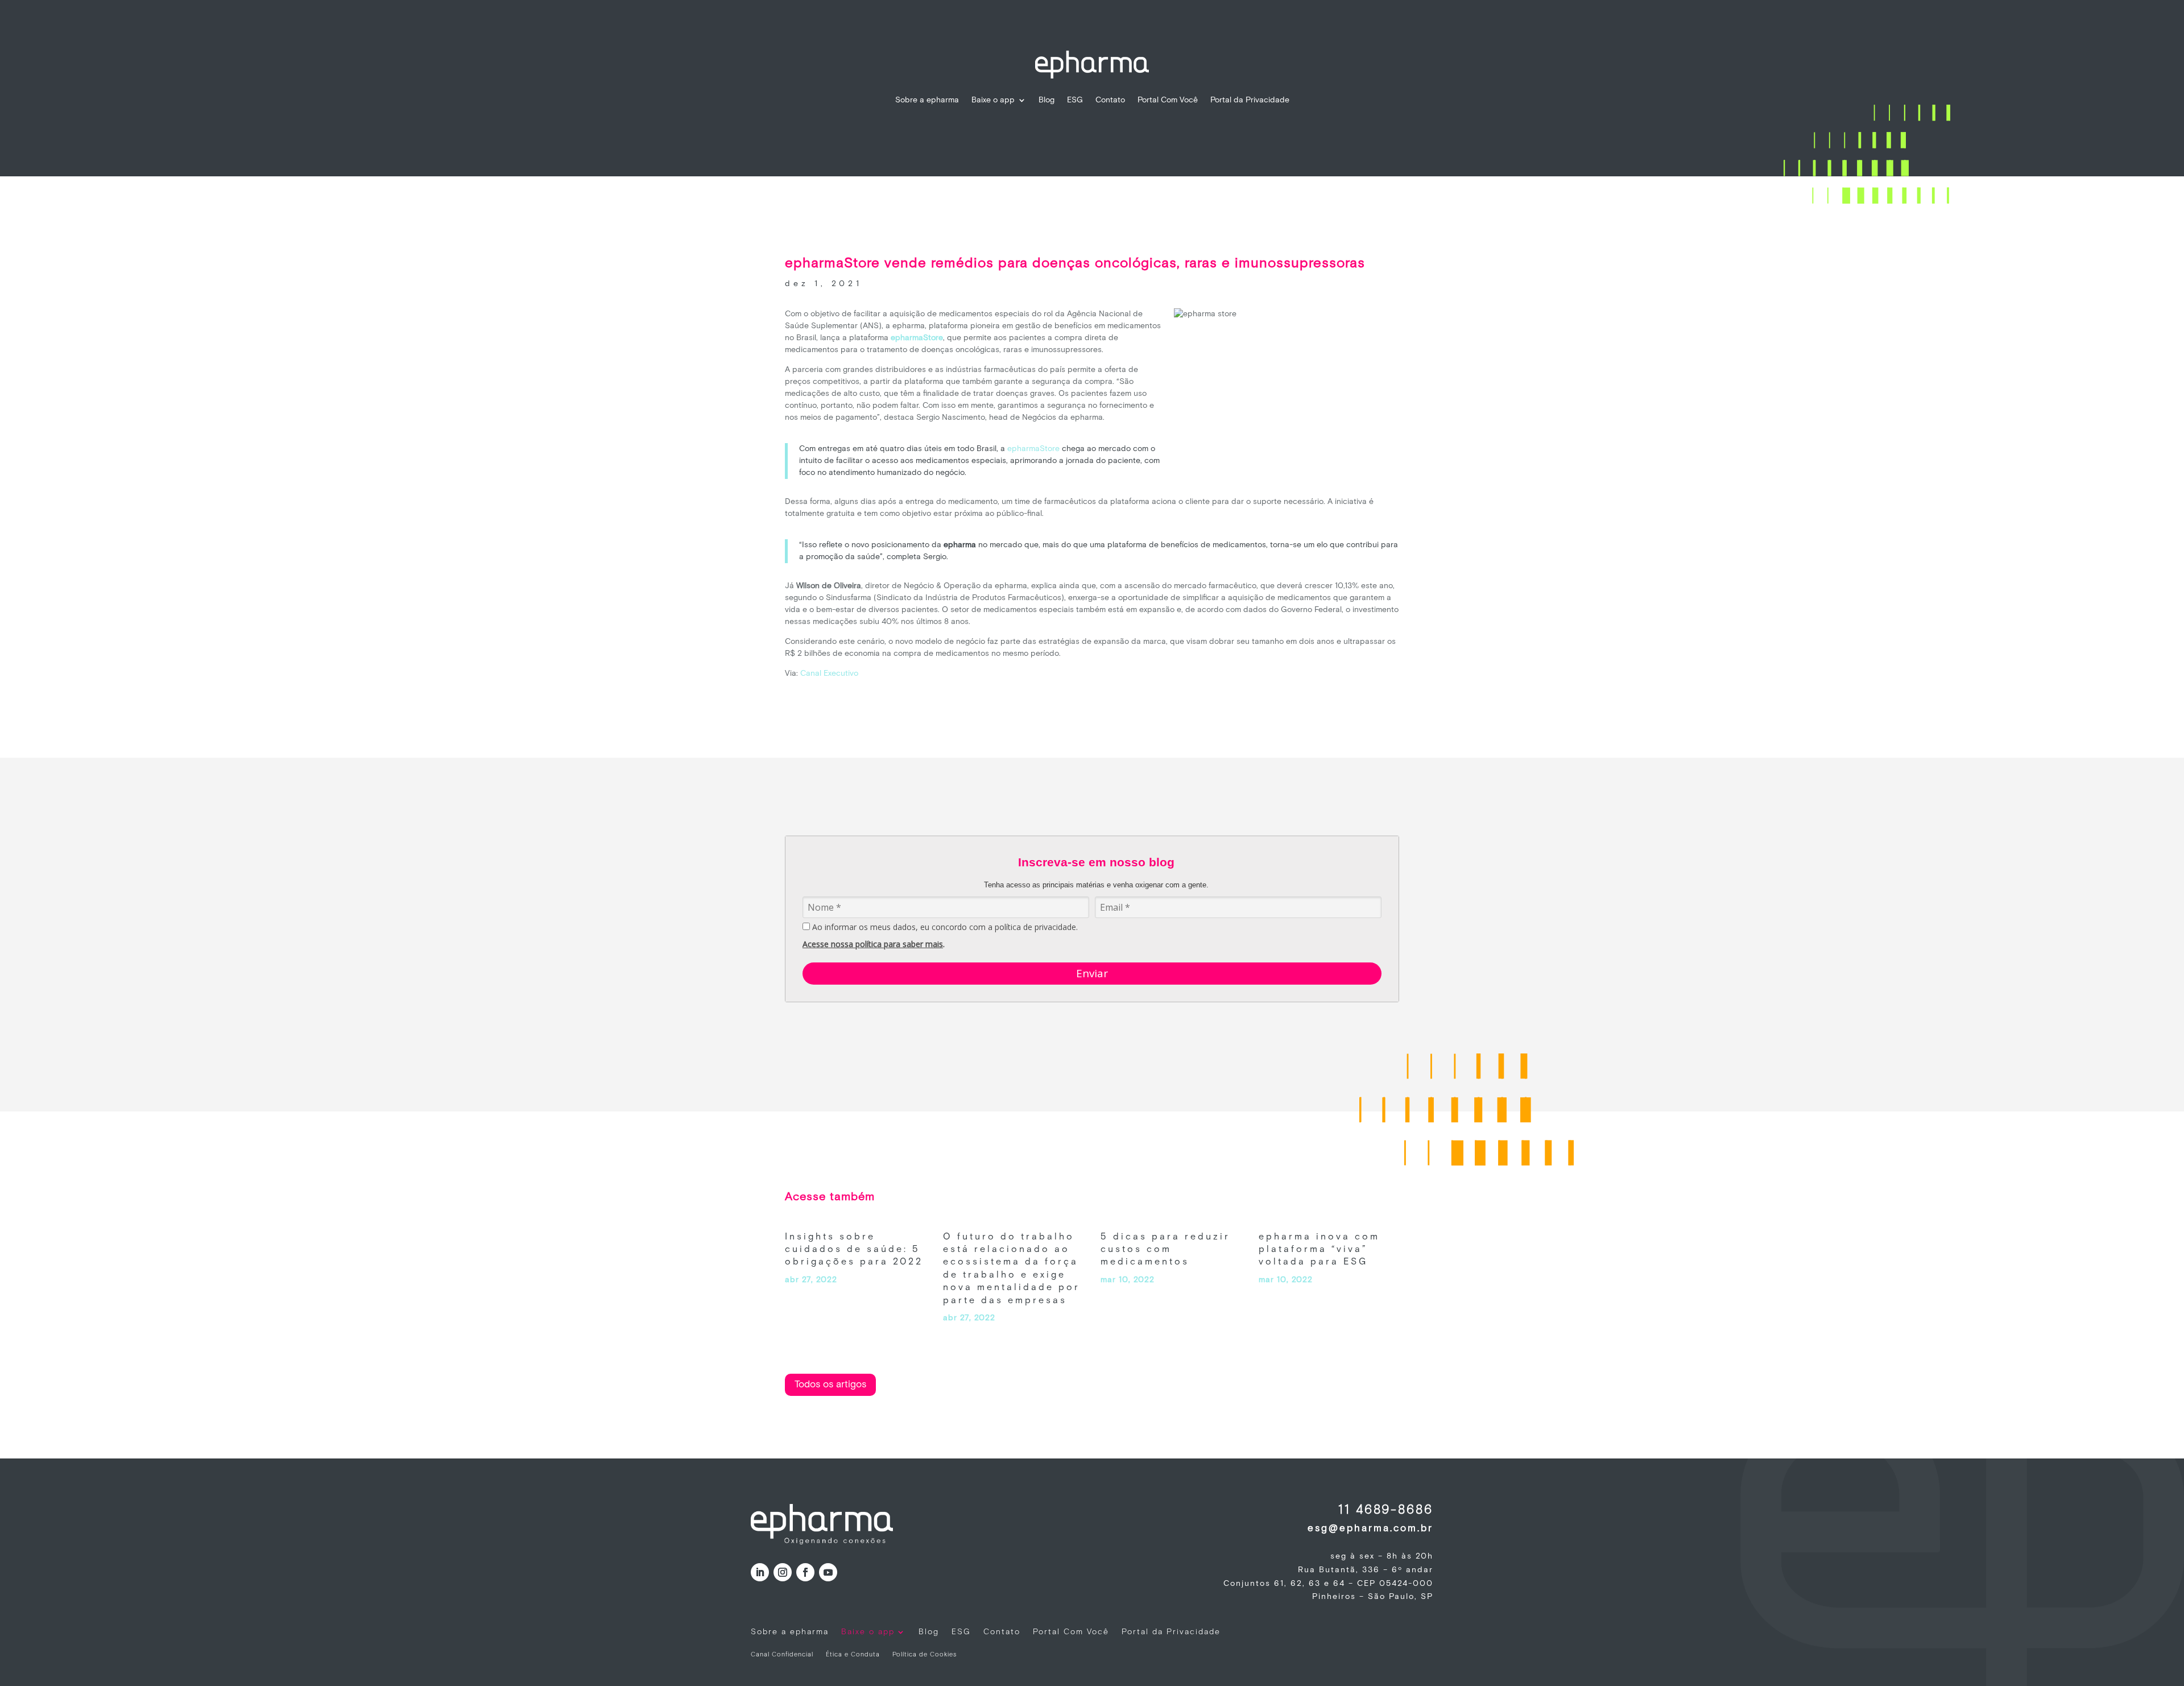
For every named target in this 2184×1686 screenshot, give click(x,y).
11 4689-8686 (1386, 1510)
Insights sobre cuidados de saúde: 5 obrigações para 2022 (854, 1250)
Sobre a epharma (927, 100)
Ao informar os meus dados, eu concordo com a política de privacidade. (944, 927)
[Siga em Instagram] (783, 1572)
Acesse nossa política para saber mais (873, 944)
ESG (1075, 100)
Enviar (1092, 973)
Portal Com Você (1168, 100)
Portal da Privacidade (1250, 100)
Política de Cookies (925, 1655)
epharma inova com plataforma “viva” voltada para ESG (1319, 1250)
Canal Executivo (829, 673)
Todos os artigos (830, 1385)
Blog (1046, 100)
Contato (1110, 100)
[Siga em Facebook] (805, 1572)
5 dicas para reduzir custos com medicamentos (1165, 1250)
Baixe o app (993, 100)
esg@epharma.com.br (1370, 1528)
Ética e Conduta (853, 1655)
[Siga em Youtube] (828, 1572)
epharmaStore (1033, 449)
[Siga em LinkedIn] (760, 1572)
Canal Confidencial (782, 1655)
